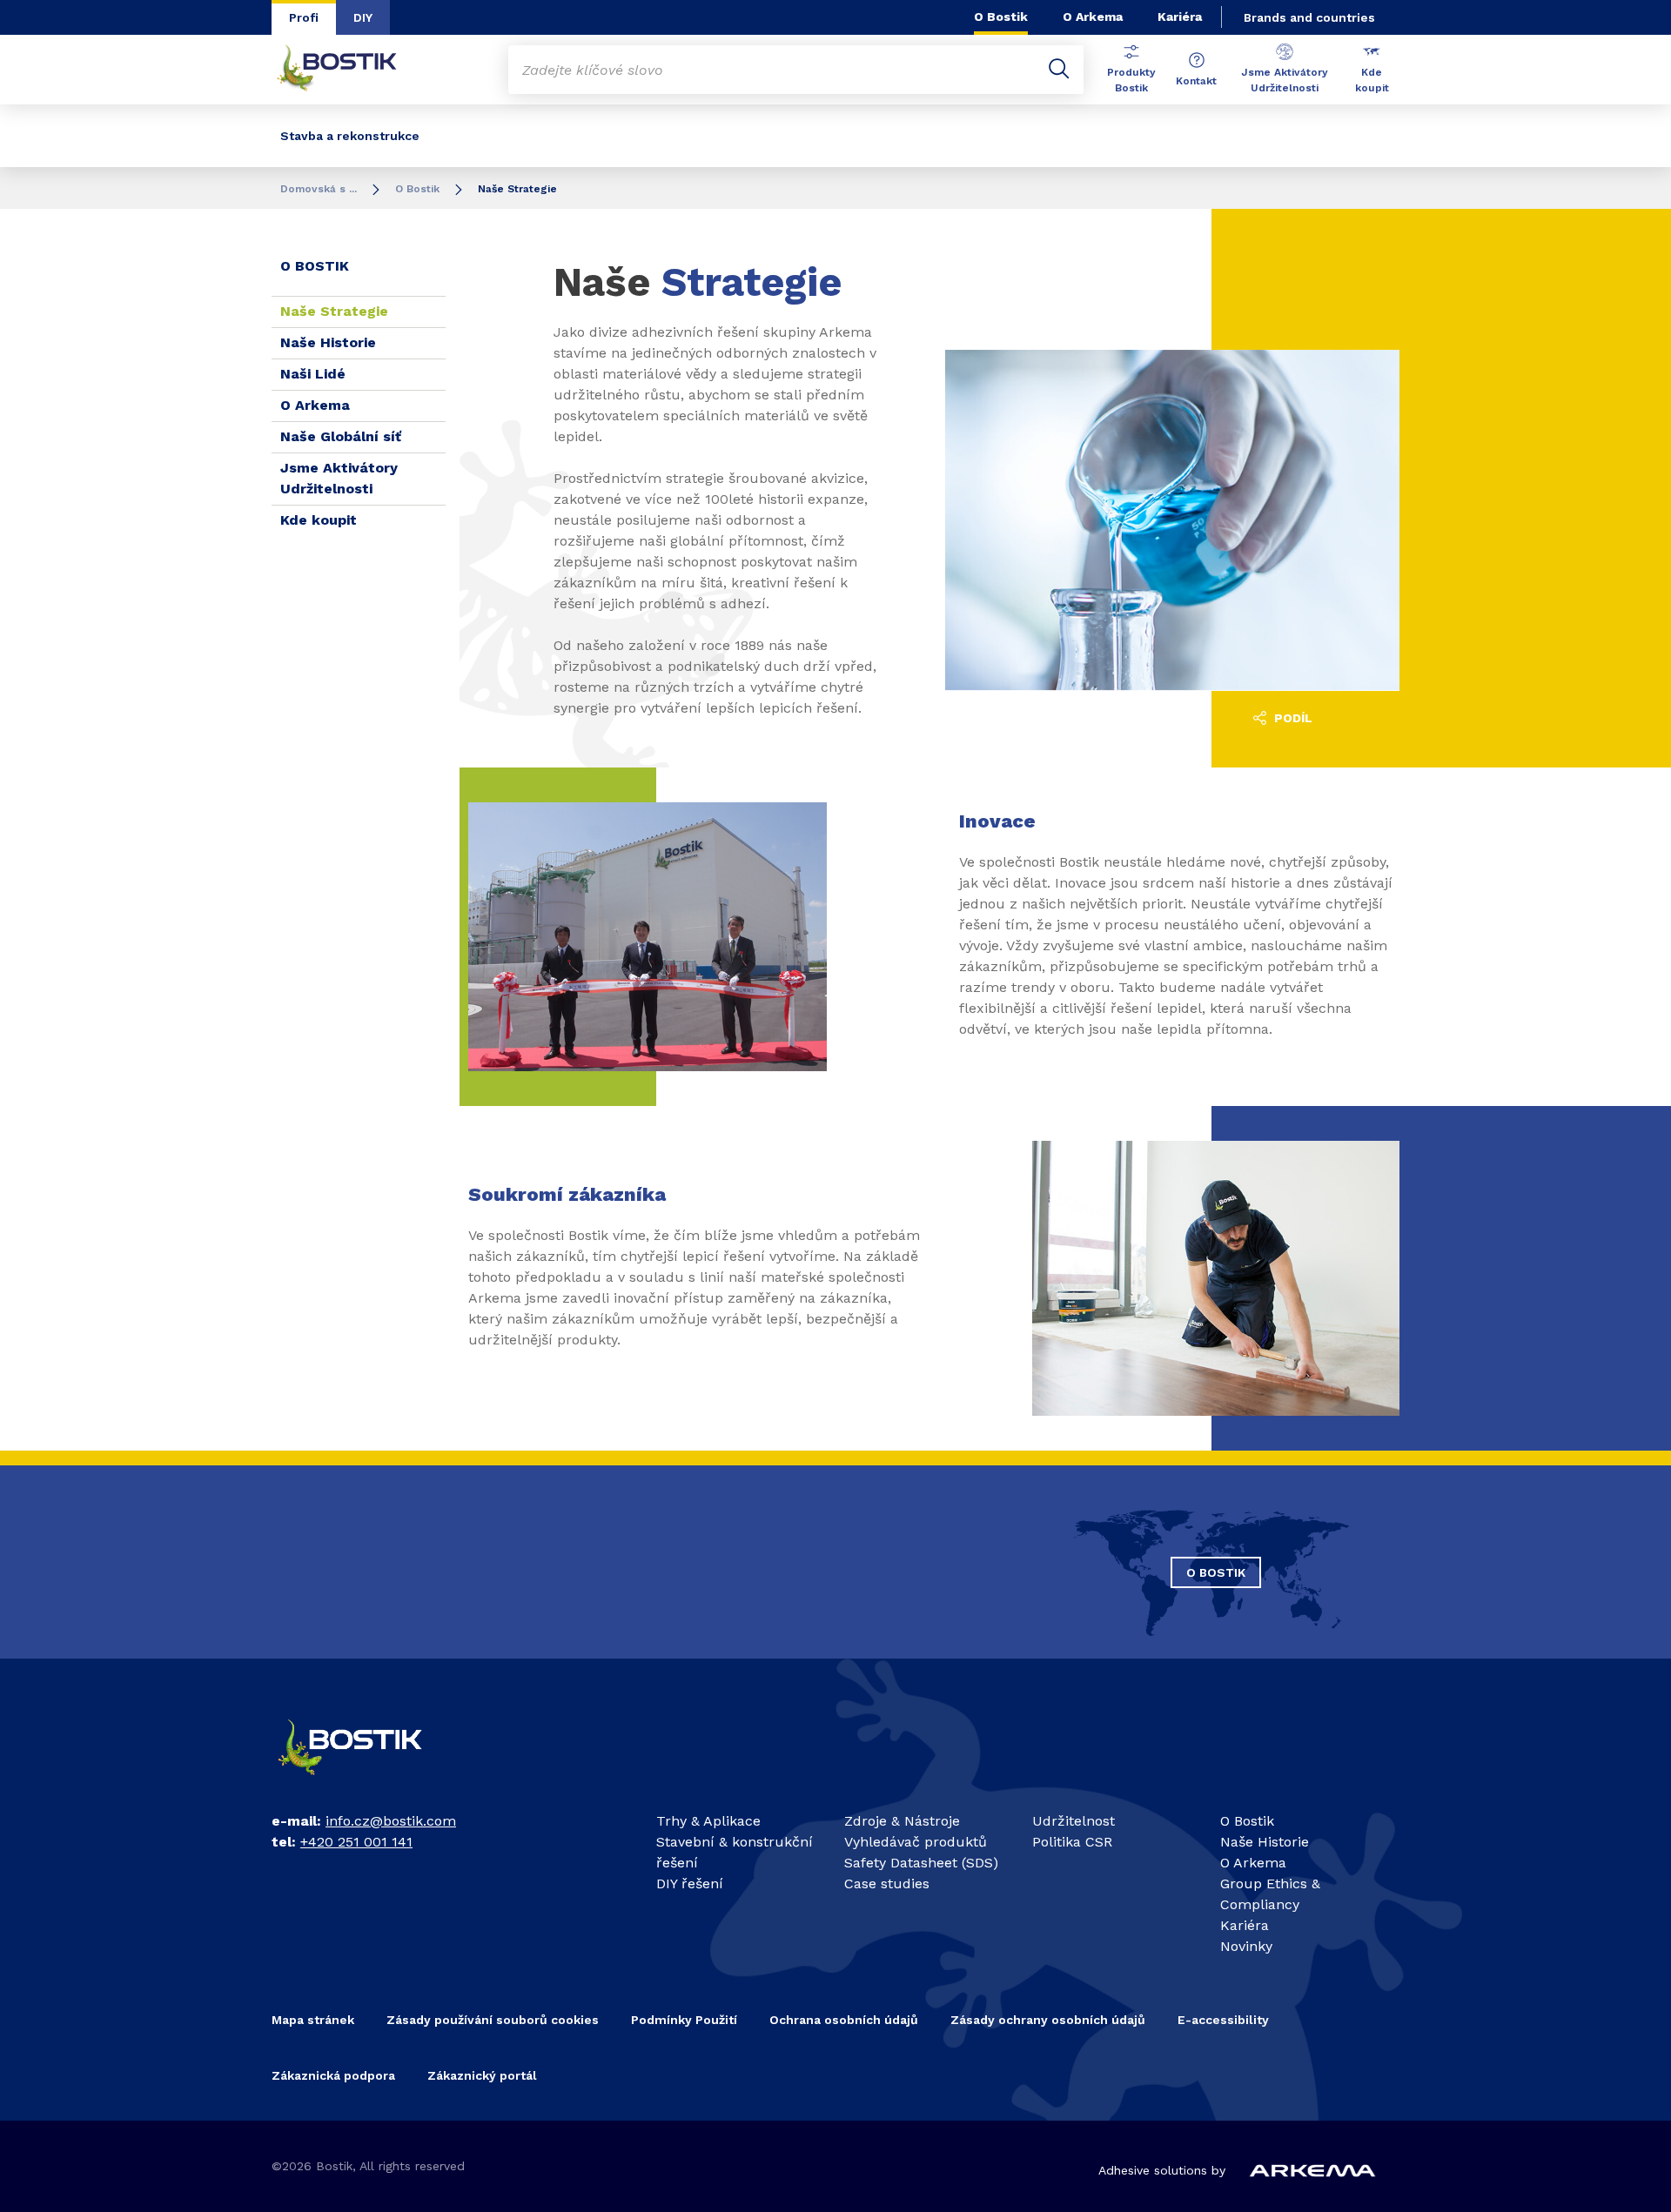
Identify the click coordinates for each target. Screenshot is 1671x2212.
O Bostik (1001, 17)
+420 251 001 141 (356, 1842)
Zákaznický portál (482, 2075)
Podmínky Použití (684, 2020)
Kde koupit (1372, 80)
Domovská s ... (319, 189)
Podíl (1292, 718)
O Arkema (1093, 17)
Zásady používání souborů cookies (493, 2020)
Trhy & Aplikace (708, 1821)
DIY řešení (690, 1884)
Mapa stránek (313, 2020)
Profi (304, 17)
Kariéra (1180, 17)
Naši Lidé (313, 374)
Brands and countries (1309, 17)
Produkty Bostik (1131, 80)
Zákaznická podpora (333, 2075)
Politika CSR (1072, 1842)
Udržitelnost (1074, 1821)
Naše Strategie (336, 311)
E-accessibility (1223, 2020)
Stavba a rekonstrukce (350, 136)
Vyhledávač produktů (916, 1842)
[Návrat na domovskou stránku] (350, 70)
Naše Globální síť (341, 436)
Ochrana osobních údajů (844, 2020)
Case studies (887, 1884)
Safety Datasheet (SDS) (921, 1863)
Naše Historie (330, 342)
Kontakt (1196, 81)
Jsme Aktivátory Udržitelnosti (1285, 80)
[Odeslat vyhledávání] (1059, 70)
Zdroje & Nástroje (902, 1821)
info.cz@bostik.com (391, 1821)
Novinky (1246, 1946)
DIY (363, 17)
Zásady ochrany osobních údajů (1048, 2020)
